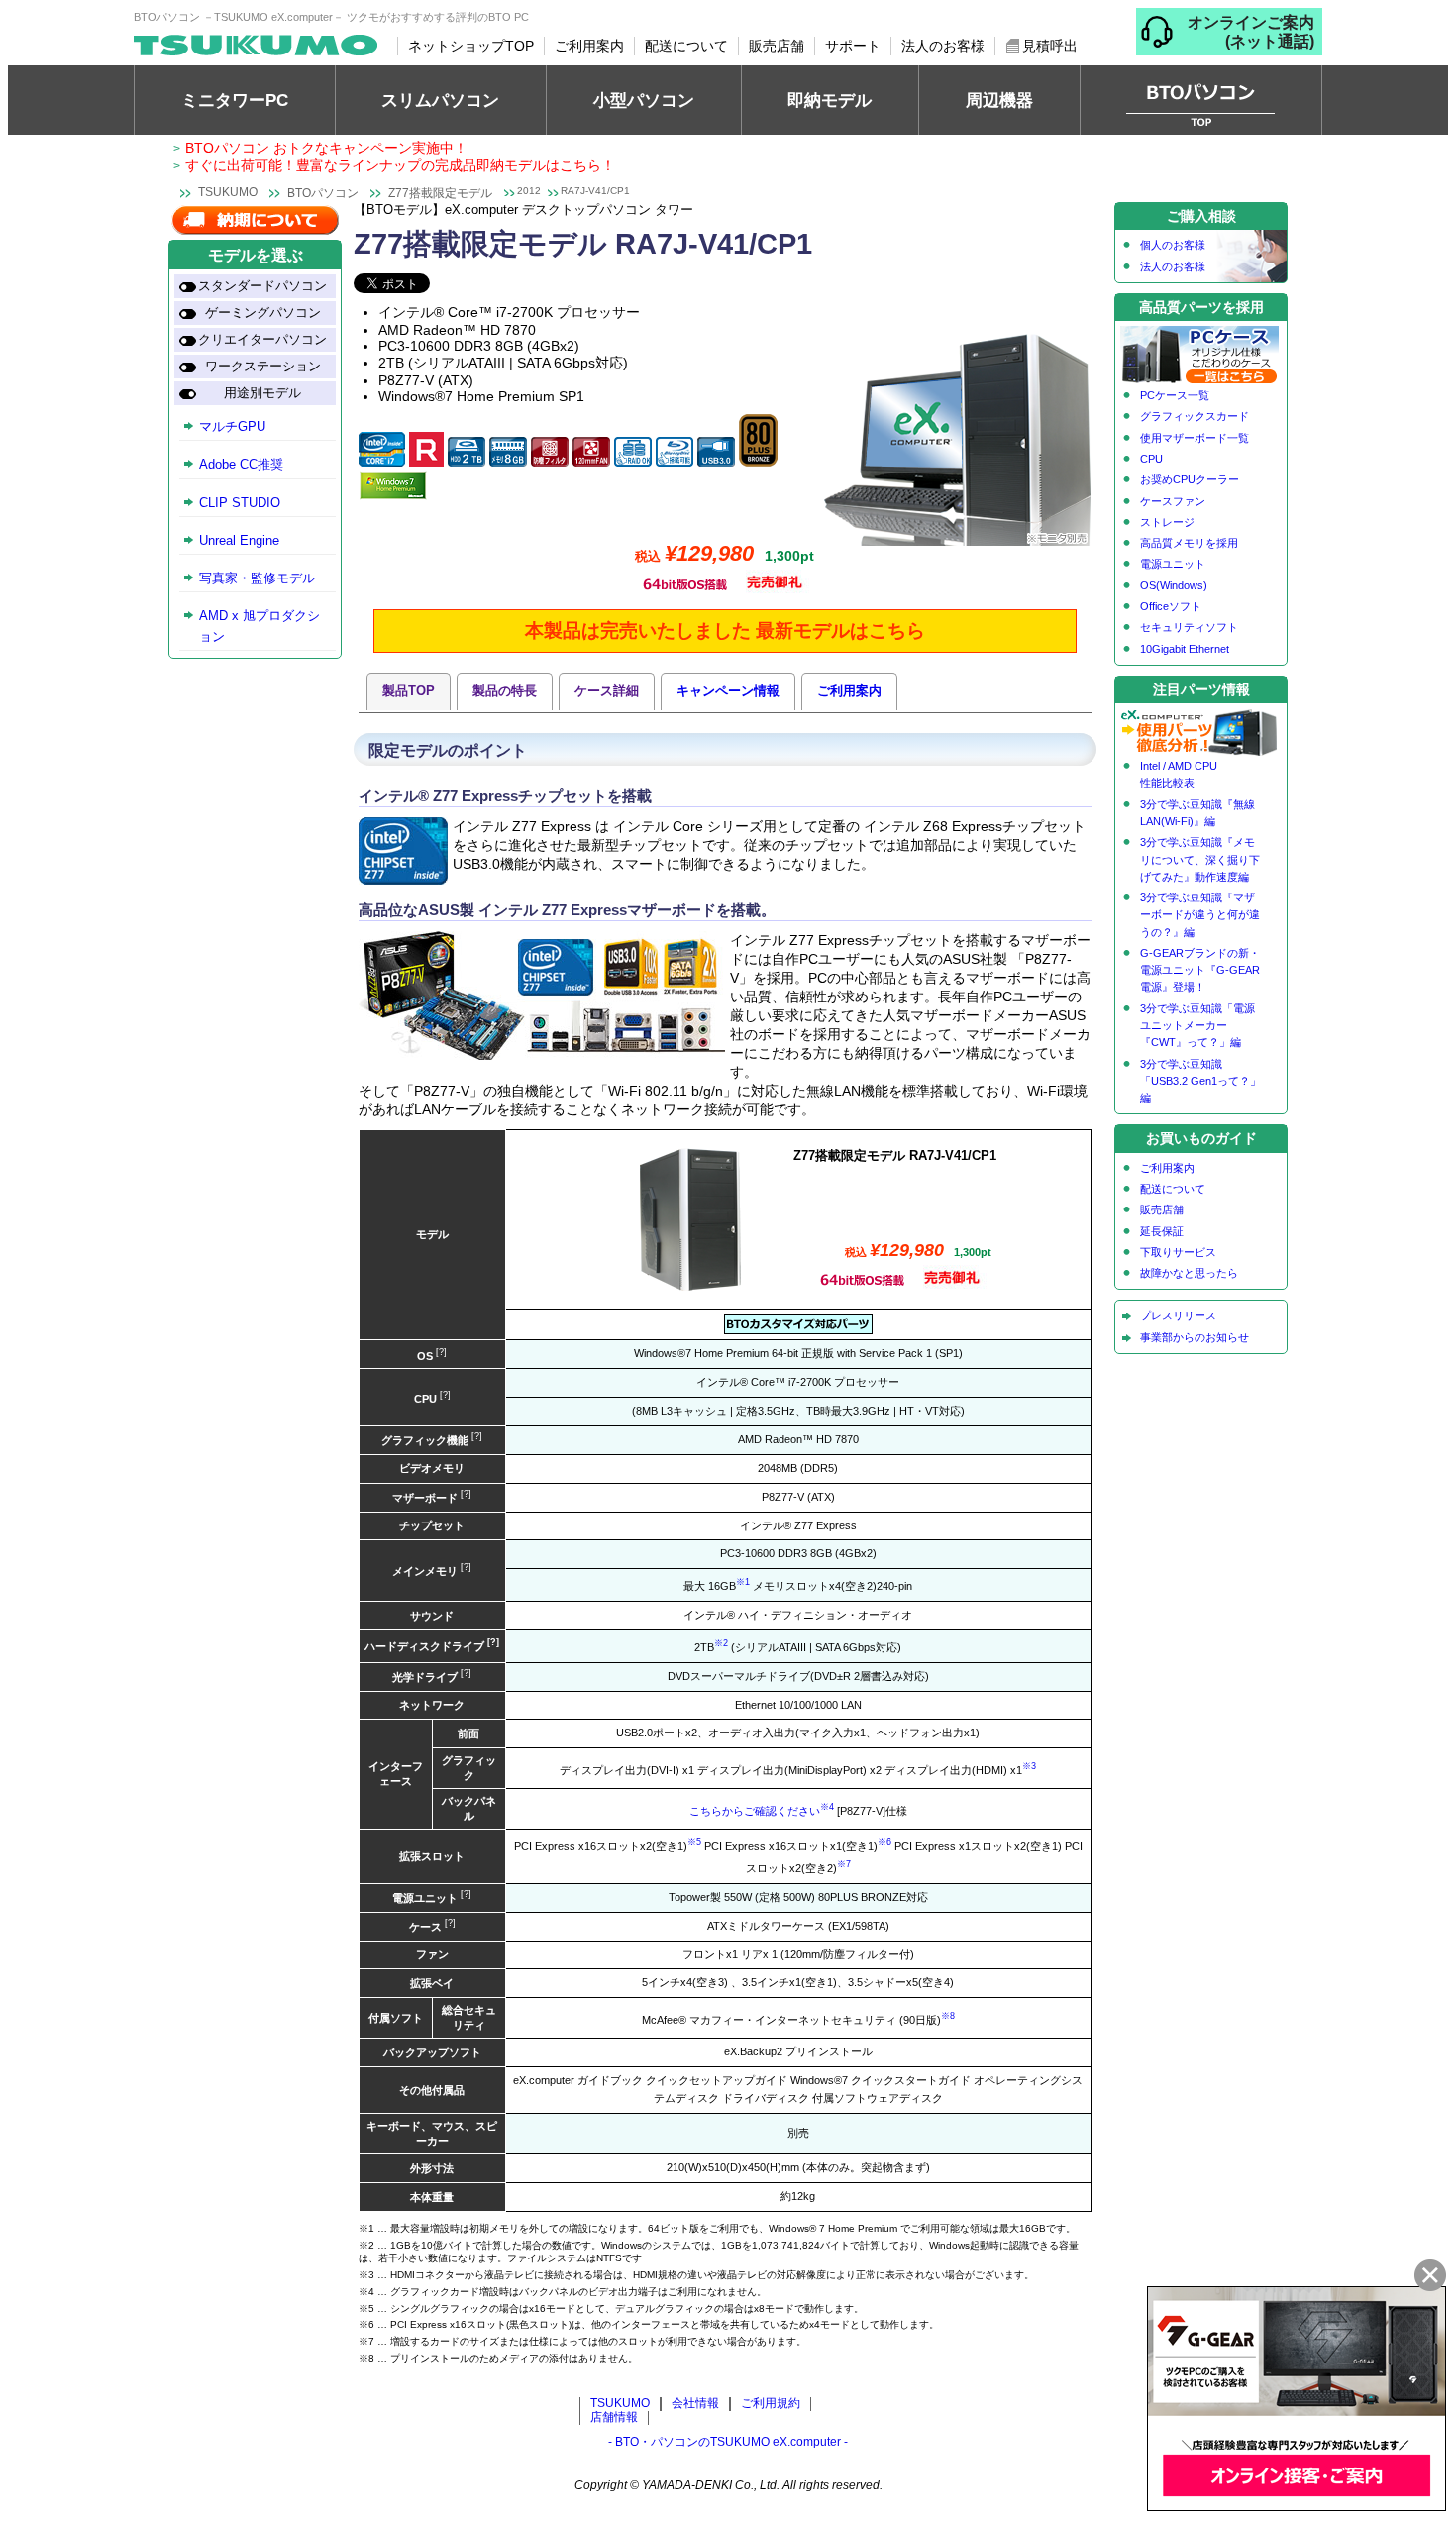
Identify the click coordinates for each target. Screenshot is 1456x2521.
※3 (1029, 1766)
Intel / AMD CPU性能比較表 (1179, 774)
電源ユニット (1173, 564)
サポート (853, 46)
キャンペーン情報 (728, 691)
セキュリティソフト (1189, 627)
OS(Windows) (1174, 585)
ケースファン (1173, 501)
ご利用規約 (771, 2403)
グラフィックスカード (1195, 416)
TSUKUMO (228, 192)
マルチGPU (232, 427)
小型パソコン (644, 100)
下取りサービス (1178, 1252)
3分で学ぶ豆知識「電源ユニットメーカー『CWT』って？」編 (1197, 1026)
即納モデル (830, 100)
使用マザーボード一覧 (1195, 438)
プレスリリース (1178, 1315)
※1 (743, 1582)
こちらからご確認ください (755, 1810)
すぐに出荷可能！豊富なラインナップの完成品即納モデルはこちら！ (400, 165)
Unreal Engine (239, 541)
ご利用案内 (589, 46)
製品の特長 (505, 691)
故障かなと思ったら (1189, 1273)
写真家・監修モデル (257, 578)
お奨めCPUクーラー (1190, 479)
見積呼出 (1050, 46)
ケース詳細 (607, 691)
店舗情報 (614, 2417)
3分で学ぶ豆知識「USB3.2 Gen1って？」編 (1200, 1081)
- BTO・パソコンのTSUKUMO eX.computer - (728, 2442)
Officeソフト (1171, 606)
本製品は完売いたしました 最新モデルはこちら (725, 630)
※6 (884, 1842)
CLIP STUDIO (240, 503)
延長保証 (1162, 1231)
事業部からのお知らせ (1195, 1337)
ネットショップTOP (471, 46)
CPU (1151, 459)
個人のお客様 (1173, 245)
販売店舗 (777, 46)
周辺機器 (999, 100)
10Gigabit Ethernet (1185, 649)
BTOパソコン (323, 193)
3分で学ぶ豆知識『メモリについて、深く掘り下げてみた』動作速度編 (1200, 859)
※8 (948, 2016)
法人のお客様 (943, 46)
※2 (721, 1643)
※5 (694, 1842)
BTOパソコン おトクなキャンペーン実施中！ (326, 148)
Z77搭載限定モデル (440, 193)
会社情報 (695, 2403)
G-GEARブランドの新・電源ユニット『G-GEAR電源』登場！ (1200, 970)
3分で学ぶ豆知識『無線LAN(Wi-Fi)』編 (1197, 813)
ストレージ (1167, 522)
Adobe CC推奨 (241, 465)
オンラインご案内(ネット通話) (1251, 32)
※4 (827, 1807)
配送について (686, 46)
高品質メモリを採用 (1189, 543)
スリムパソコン (440, 100)
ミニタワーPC (235, 100)
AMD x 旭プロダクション (260, 626)
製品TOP (409, 691)
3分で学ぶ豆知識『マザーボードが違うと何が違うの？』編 (1200, 915)
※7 (844, 1864)
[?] (440, 1352)
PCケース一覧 (1175, 395)
